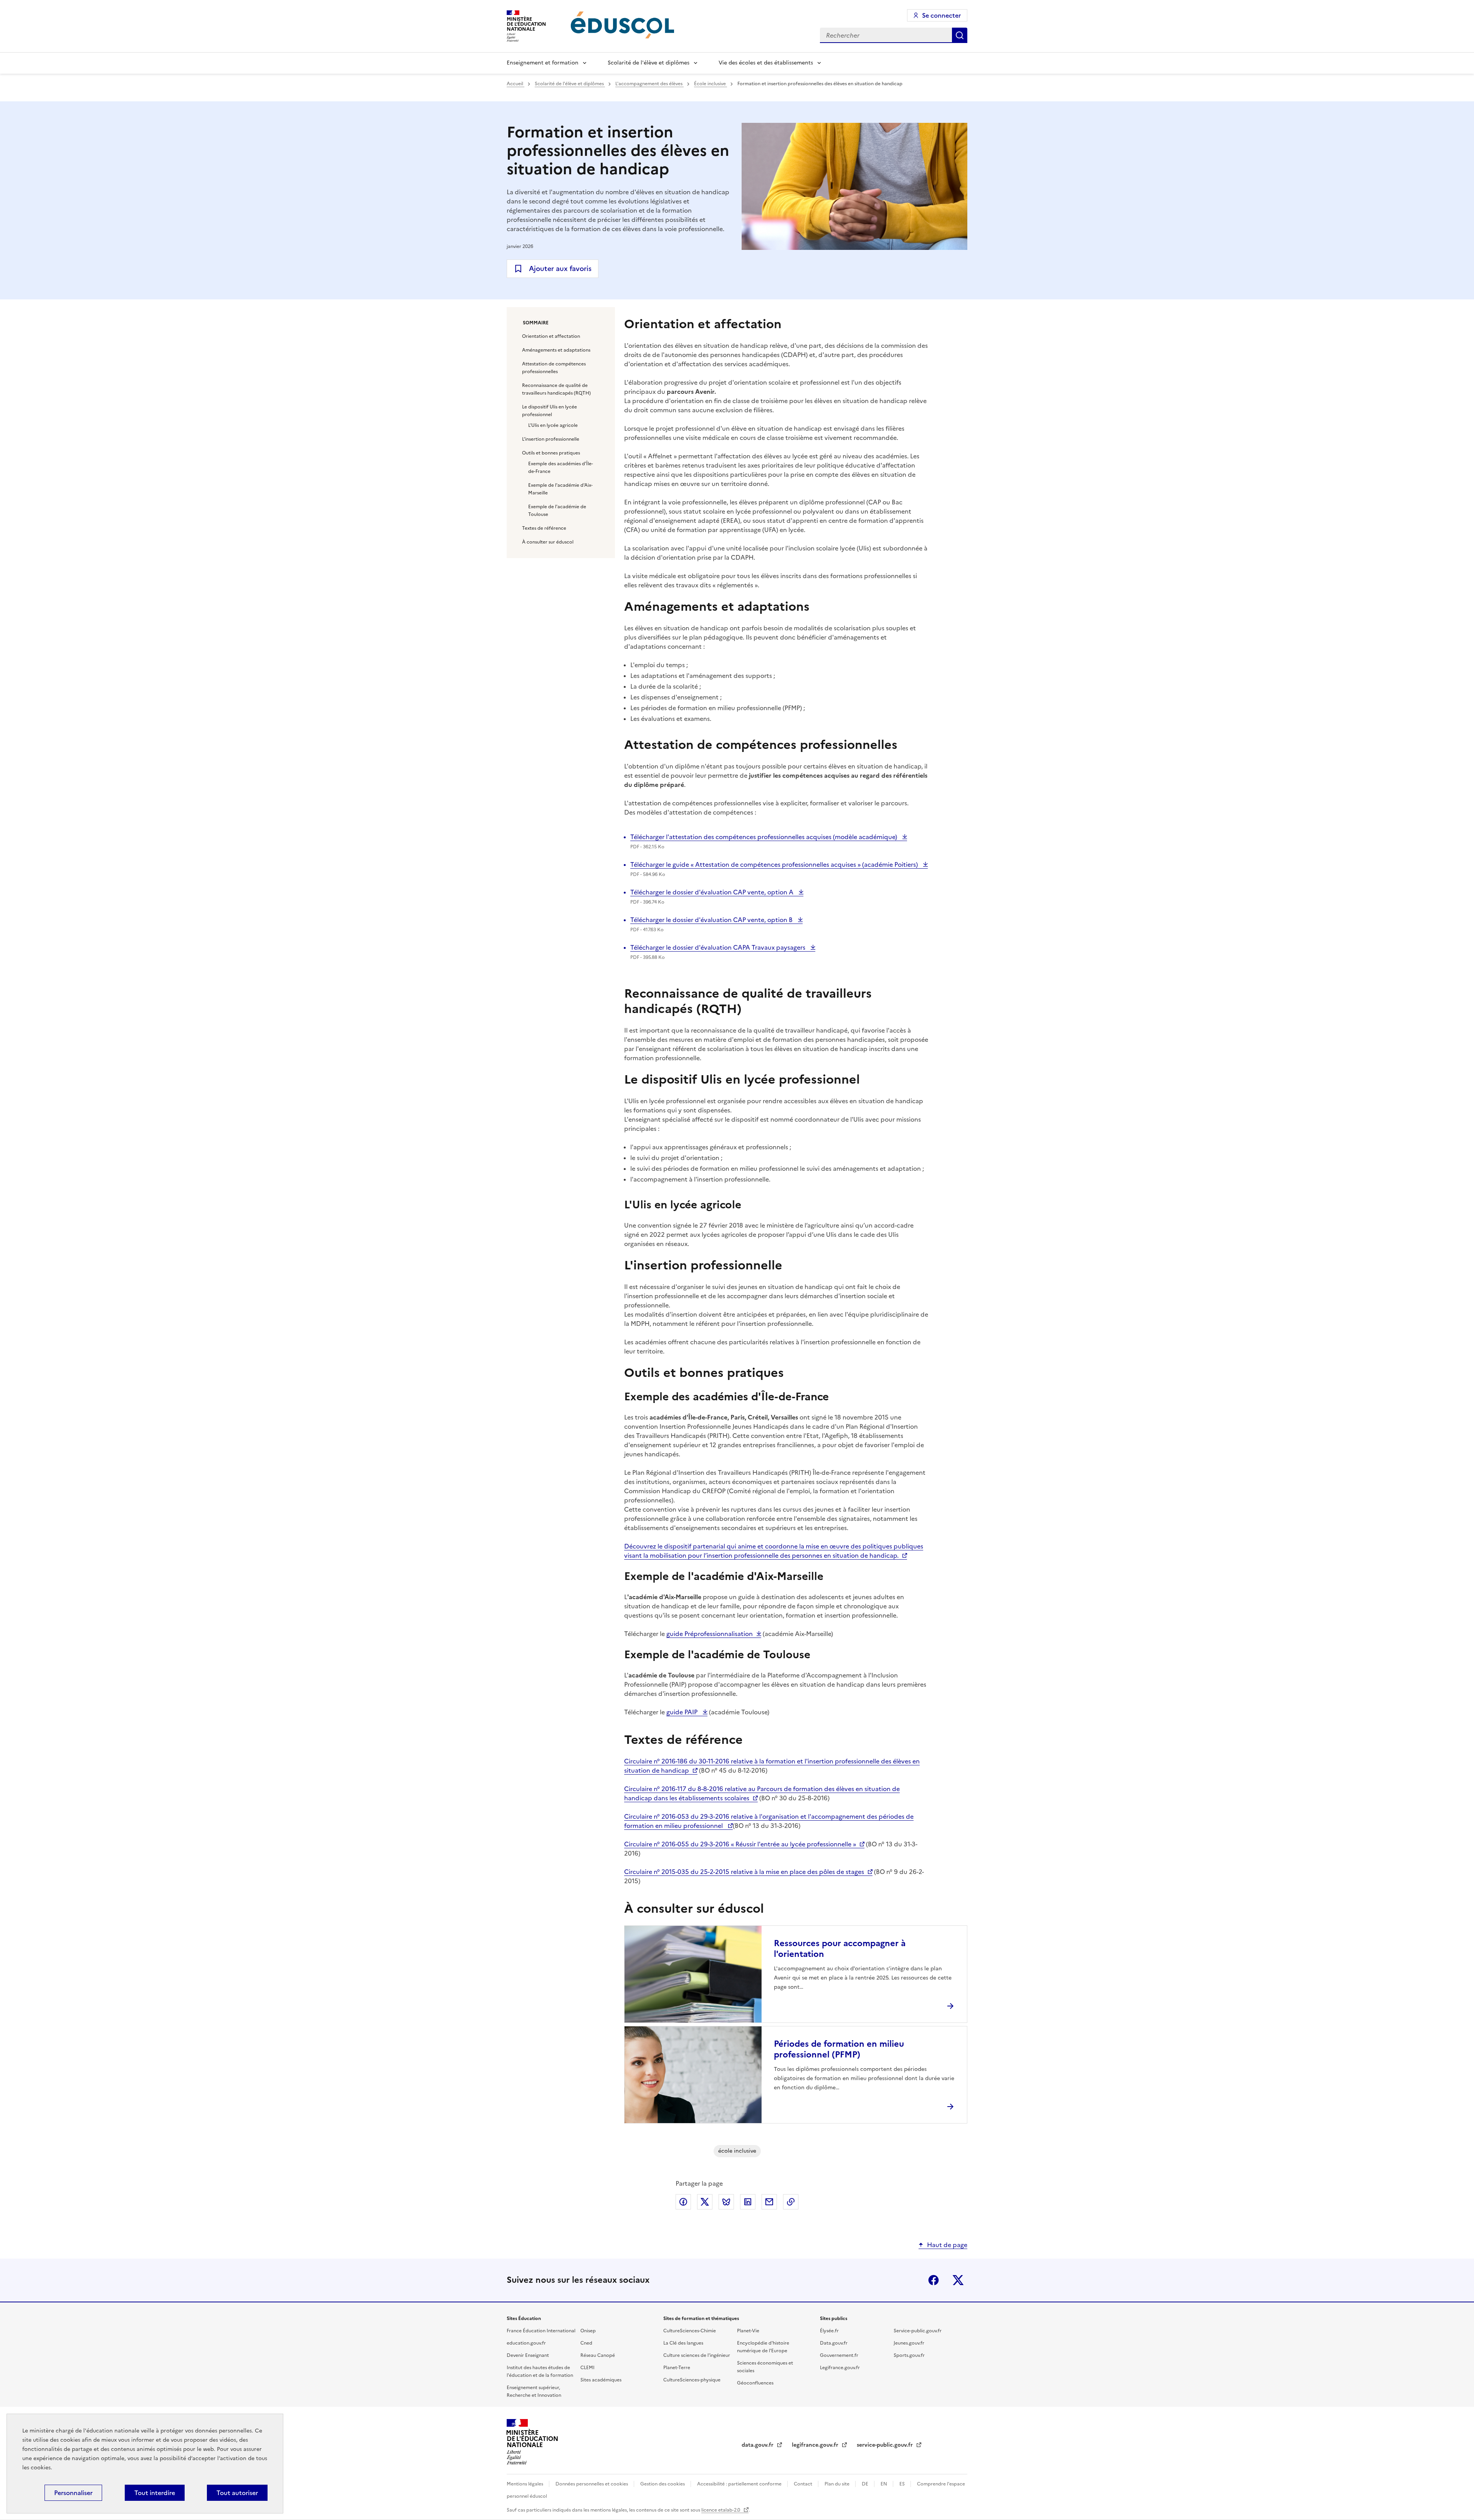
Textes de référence (544, 528)
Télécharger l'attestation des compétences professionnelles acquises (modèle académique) (764, 837)
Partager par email (769, 2202)
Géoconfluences (755, 2383)
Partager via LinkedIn (748, 2202)
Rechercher (960, 35)
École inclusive (711, 84)
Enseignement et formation (543, 63)
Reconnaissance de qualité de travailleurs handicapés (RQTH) (556, 389)
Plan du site (838, 2484)
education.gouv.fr (526, 2343)
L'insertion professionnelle (551, 439)
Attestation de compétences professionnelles (554, 368)
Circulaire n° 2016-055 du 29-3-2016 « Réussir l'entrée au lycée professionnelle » (740, 1844)
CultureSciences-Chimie (690, 2331)
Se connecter (941, 15)
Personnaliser (73, 2493)
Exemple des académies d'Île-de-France (561, 468)
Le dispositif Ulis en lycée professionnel (549, 411)
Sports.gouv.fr (909, 2355)
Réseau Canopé (598, 2355)
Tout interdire (155, 2493)
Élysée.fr (829, 2331)
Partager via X (705, 2202)
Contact (804, 2484)
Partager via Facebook (683, 2202)
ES (903, 2484)
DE (866, 2484)
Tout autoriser (237, 2493)
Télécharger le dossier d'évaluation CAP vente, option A (713, 892)
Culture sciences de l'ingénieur (697, 2355)
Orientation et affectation (551, 336)
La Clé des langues (683, 2343)
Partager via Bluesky (726, 2202)
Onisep (588, 2331)
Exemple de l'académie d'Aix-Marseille (560, 489)
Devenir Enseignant (528, 2355)
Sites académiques (601, 2380)
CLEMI (587, 2368)
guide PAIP (683, 1712)
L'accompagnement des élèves (649, 84)
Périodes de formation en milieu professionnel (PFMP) (839, 2049)
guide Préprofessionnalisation (710, 1634)
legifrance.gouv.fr (816, 2445)
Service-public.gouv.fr (918, 2331)
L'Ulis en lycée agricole (553, 425)
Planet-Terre (677, 2368)
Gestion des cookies (663, 2484)
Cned (586, 2343)
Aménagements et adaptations (556, 350)
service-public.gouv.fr (886, 2445)
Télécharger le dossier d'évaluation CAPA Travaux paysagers (719, 947)
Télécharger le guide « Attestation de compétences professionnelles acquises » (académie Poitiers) (775, 864)
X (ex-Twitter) (958, 2280)
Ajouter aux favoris (560, 269)
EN (884, 2484)
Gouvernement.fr (839, 2355)
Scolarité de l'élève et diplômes (649, 63)
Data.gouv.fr (834, 2343)
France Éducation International (541, 2331)
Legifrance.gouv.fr (840, 2368)
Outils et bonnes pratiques (551, 453)
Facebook (934, 2280)
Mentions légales (525, 2484)
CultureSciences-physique (692, 2380)
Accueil (516, 84)
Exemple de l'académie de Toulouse (557, 511)
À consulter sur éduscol (548, 542)
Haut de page (947, 2245)
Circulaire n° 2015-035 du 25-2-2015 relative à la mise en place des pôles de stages (744, 1872)
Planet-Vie (748, 2331)
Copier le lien (791, 2202)
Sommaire (536, 323)
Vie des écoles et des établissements (766, 63)
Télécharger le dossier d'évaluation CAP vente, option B (712, 920)
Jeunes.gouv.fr (909, 2343)
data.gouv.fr (758, 2445)
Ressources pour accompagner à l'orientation (840, 1949)
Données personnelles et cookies (592, 2484)
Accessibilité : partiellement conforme (740, 2484)
